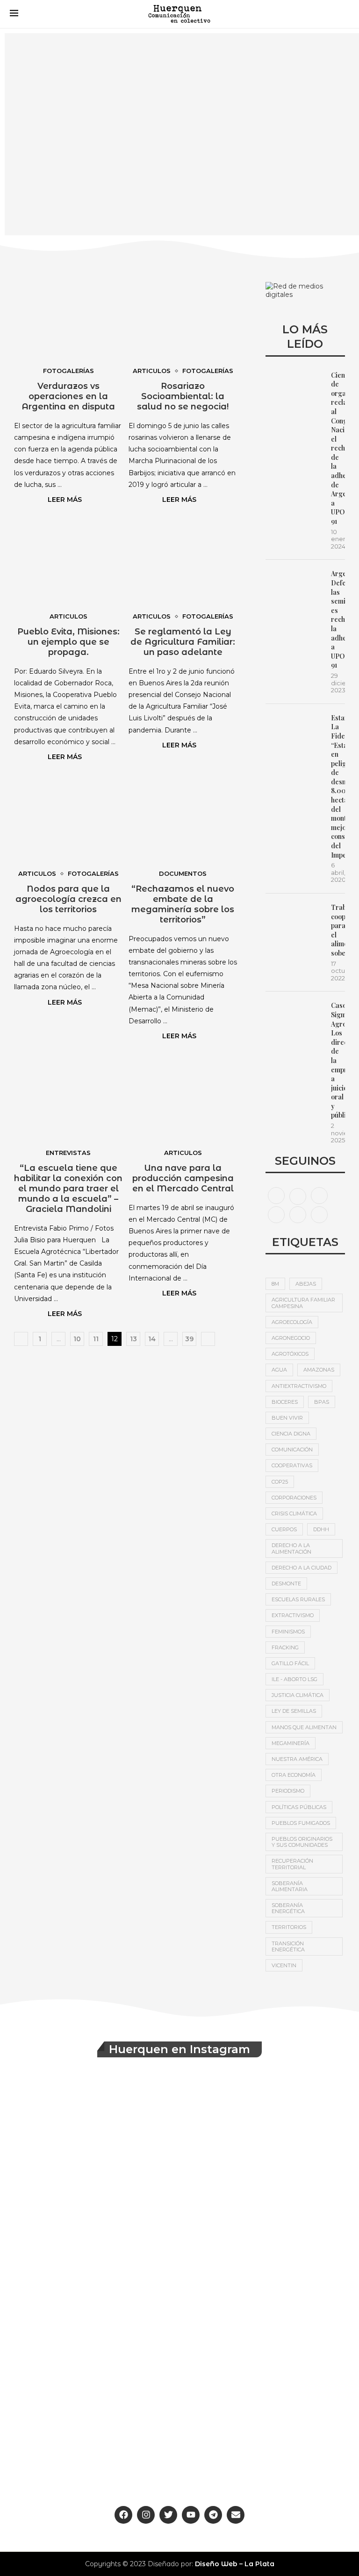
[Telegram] (319, 1214)
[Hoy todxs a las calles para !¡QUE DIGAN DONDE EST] (91, 2337)
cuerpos (284, 1529)
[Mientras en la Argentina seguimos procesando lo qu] (268, 2438)
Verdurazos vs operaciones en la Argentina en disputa (68, 396)
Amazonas (319, 1370)
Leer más (65, 500)
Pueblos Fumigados (301, 1823)
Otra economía (294, 1775)
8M (275, 1284)
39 (189, 1339)
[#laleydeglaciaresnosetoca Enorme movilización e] (268, 2135)
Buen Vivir (287, 1418)
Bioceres (285, 1402)
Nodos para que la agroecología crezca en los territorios (68, 899)
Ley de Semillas (294, 1711)
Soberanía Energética (288, 1908)
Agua (279, 1370)
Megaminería (291, 1743)
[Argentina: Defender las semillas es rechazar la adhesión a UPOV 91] (294, 588)
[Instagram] (319, 1195)
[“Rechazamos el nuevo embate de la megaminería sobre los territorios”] (183, 821)
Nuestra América (297, 1759)
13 (133, 1339)
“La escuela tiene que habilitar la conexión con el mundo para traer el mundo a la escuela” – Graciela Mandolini (68, 1189)
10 (77, 1339)
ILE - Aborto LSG (294, 1679)
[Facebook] (276, 1195)
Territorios (289, 1927)
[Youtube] (276, 1214)
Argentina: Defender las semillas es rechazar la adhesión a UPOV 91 (338, 619)
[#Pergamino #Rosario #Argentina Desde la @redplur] (91, 2438)
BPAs (322, 1402)
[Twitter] (298, 1195)
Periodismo (288, 1791)
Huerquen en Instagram (179, 2049)
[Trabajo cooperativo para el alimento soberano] (294, 922)
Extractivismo (293, 1615)
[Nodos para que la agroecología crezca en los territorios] (68, 821)
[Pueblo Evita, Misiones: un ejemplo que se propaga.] (68, 564)
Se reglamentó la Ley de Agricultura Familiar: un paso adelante (183, 642)
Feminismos (288, 1632)
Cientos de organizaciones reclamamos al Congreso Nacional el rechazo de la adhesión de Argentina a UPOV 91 (338, 448)
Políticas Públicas (299, 1807)
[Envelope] (236, 2515)
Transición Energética (288, 1946)
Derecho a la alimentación (291, 1548)
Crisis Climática (294, 1513)
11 (96, 1339)
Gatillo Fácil (290, 1663)
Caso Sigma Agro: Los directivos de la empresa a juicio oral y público (338, 1060)
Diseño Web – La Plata (235, 2564)
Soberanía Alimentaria (290, 1886)
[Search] (340, 14)
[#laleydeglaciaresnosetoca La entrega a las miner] (91, 2236)
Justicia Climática (298, 1695)
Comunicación (292, 1450)
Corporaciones (294, 1498)
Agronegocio (291, 1338)
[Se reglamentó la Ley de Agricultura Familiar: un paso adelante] (183, 564)
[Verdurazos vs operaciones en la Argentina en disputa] (68, 318)
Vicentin (284, 1965)
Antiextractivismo (299, 1386)
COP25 (280, 1482)
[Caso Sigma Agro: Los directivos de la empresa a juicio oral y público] (294, 1020)
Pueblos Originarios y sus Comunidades (302, 1842)
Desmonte (286, 1584)
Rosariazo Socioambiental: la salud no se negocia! (183, 396)
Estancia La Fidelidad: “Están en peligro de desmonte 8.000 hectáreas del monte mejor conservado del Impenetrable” (338, 786)
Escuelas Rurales (298, 1599)
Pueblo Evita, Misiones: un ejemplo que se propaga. (68, 642)
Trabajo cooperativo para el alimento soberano (338, 930)
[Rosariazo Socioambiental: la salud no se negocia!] (183, 318)
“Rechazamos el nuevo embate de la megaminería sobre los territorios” (183, 904)
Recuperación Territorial (292, 1864)
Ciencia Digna (291, 1434)
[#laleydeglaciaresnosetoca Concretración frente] (268, 2337)
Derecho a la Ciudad (302, 1568)
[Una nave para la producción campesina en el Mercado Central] (183, 1100)
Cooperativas (292, 1465)
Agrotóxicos (290, 1354)
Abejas (306, 1284)
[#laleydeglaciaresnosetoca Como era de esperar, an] (268, 2236)
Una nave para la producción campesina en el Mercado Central (183, 1178)
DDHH (321, 1529)
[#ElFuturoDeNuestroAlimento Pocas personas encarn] (91, 2135)
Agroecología (292, 1322)
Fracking (285, 1647)
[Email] (298, 1214)
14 (152, 1339)
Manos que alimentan (304, 1727)
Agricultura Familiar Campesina (303, 1303)
